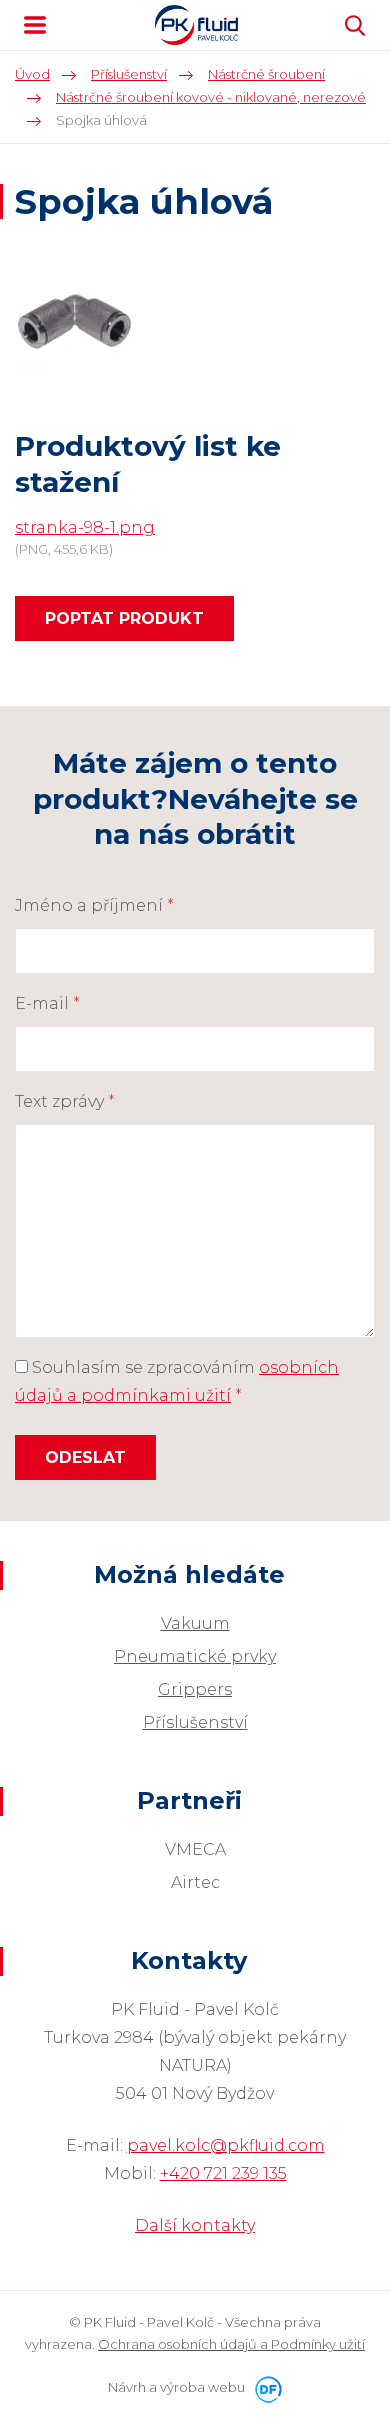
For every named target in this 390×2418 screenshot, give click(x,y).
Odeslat (85, 1457)
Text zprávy (65, 1101)
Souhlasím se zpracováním (177, 1381)
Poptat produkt (124, 618)
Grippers (195, 1689)
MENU (35, 25)
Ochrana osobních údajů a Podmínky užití (231, 2344)
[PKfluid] (197, 25)
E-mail (47, 1003)
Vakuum (195, 1623)
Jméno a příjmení (94, 905)
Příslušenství (195, 1722)
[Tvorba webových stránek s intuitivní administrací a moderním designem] (265, 2387)
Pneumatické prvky (195, 1656)
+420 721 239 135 (223, 2173)
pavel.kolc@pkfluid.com (226, 2145)
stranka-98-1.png (85, 527)
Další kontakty (195, 2225)
